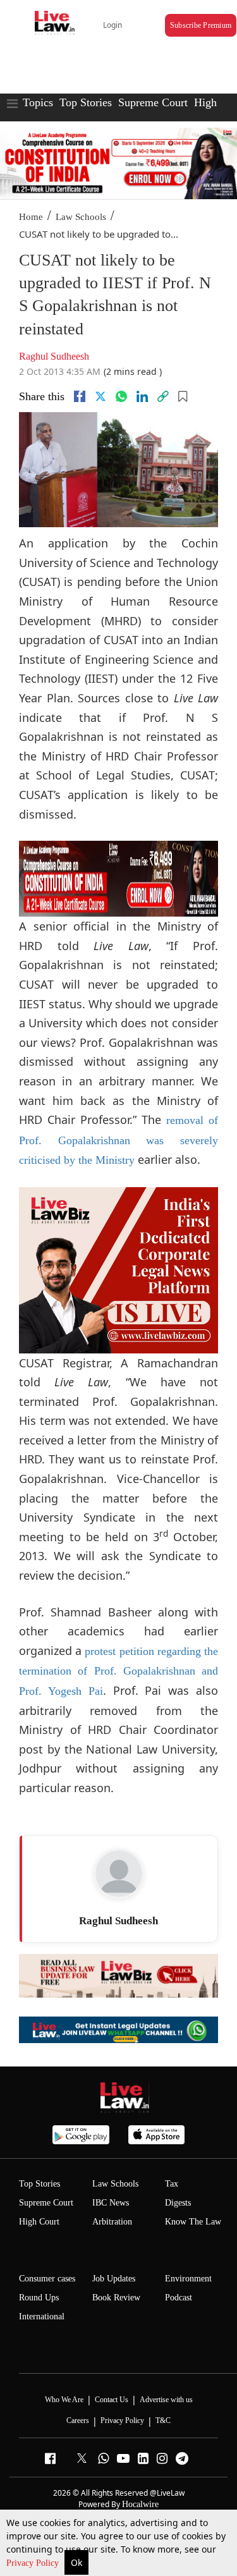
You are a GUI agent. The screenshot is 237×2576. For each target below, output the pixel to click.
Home (31, 217)
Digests (178, 2203)
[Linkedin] (142, 396)
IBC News (111, 2203)
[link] (163, 396)
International (42, 2317)
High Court (39, 2222)
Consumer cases (47, 2279)
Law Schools (81, 217)
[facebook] (80, 396)
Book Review (116, 2298)
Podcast (179, 2298)
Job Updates (114, 2279)
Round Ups (39, 2298)
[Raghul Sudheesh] (119, 1874)
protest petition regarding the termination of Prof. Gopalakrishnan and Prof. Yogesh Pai (118, 1671)
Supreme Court (153, 102)
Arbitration (112, 2222)
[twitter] (100, 396)
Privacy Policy (34, 2563)
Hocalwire (140, 2504)
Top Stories (86, 102)
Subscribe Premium (201, 25)
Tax (172, 2184)
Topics (38, 102)
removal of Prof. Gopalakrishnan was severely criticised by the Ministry (118, 1140)
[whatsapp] (121, 396)
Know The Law (193, 2222)
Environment (188, 2279)
